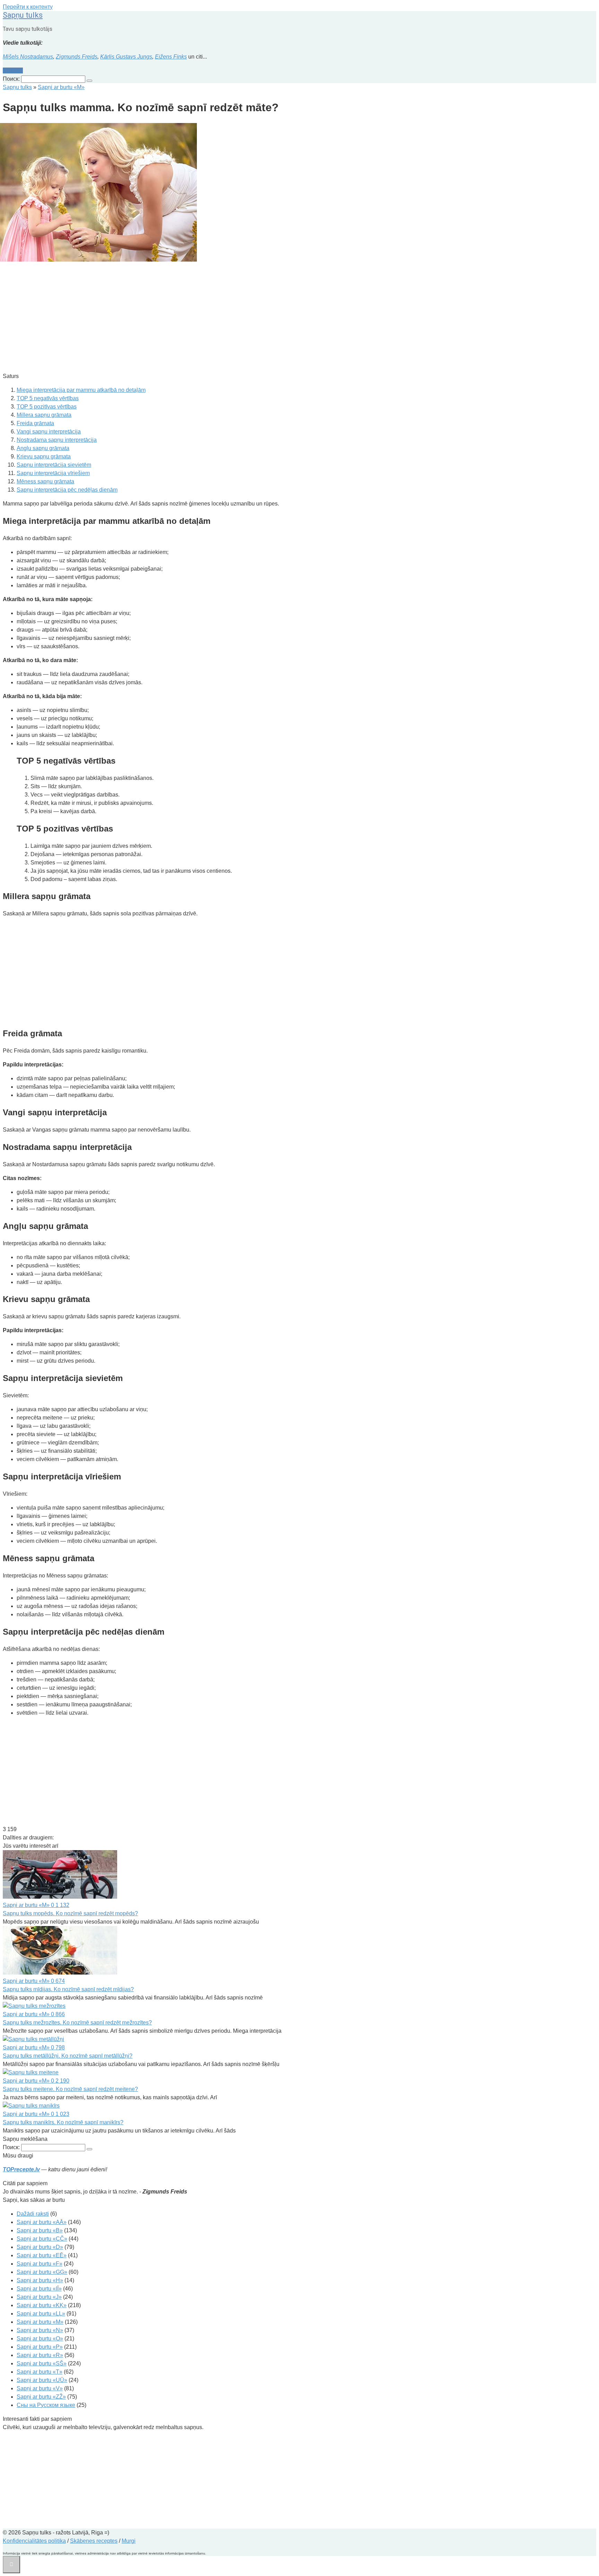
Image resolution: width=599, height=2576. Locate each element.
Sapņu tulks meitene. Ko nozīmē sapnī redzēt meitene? (70, 2089)
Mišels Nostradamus (28, 57)
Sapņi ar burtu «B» (40, 2230)
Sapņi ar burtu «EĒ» (42, 2255)
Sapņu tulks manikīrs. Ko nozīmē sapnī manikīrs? (63, 2122)
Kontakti (13, 71)
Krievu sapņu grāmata (44, 456)
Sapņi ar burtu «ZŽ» (41, 2397)
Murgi (129, 2541)
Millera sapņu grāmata (44, 415)
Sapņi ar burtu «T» (40, 2372)
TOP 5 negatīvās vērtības (48, 398)
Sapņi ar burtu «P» (40, 2347)
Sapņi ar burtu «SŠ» (42, 2363)
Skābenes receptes (94, 2541)
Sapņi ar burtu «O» (40, 2338)
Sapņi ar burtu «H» (40, 2280)
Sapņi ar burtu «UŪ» (42, 2380)
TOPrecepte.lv (21, 2169)
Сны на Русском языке (46, 2405)
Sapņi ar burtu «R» (40, 2355)
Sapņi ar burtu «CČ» (42, 2239)
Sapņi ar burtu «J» (39, 2297)
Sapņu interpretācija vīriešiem (53, 473)
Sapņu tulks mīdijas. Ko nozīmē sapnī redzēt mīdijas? (68, 1989)
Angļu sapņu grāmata (43, 448)
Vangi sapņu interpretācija (49, 432)
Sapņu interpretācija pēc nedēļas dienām (67, 490)
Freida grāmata (35, 423)
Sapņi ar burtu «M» (40, 2322)
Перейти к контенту (28, 7)
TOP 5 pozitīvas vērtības (47, 407)
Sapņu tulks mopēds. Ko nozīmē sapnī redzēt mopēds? (70, 1913)
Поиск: (12, 79)
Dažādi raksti (33, 2214)
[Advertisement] (211, 318)
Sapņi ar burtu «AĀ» (42, 2222)
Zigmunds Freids (77, 57)
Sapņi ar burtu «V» (40, 2388)
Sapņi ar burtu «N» (40, 2330)
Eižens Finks (171, 57)
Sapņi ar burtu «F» (40, 2264)
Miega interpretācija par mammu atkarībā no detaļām (81, 390)
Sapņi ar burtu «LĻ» (41, 2314)
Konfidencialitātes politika (34, 2541)
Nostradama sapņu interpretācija (57, 440)
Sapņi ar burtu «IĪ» (39, 2289)
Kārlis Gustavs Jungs (126, 57)
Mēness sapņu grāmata (45, 481)
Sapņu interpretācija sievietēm (54, 465)
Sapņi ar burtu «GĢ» (42, 2272)
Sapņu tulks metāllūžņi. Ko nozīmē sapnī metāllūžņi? (68, 2056)
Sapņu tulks (23, 15)
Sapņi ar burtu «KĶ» (42, 2305)
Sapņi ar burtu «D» (40, 2247)
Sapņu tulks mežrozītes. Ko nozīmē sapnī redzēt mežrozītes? (77, 2023)
